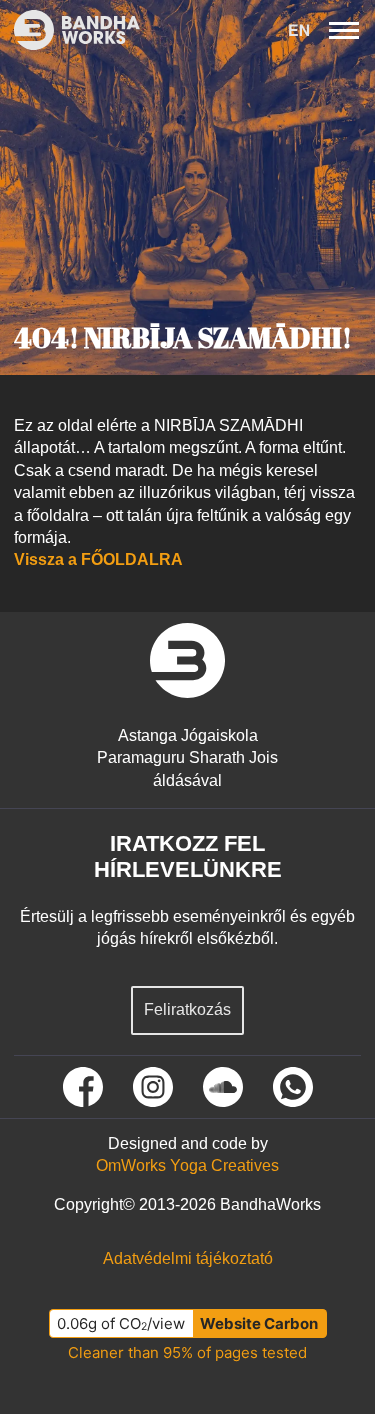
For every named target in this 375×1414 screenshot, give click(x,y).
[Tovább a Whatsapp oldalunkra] (293, 1087)
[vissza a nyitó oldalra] (187, 660)
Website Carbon (259, 1323)
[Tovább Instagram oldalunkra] (153, 1087)
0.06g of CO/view (121, 1323)
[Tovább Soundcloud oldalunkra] (223, 1087)
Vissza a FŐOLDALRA (98, 559)
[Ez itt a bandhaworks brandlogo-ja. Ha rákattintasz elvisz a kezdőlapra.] (70, 30)
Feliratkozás (187, 1009)
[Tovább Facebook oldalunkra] (83, 1087)
